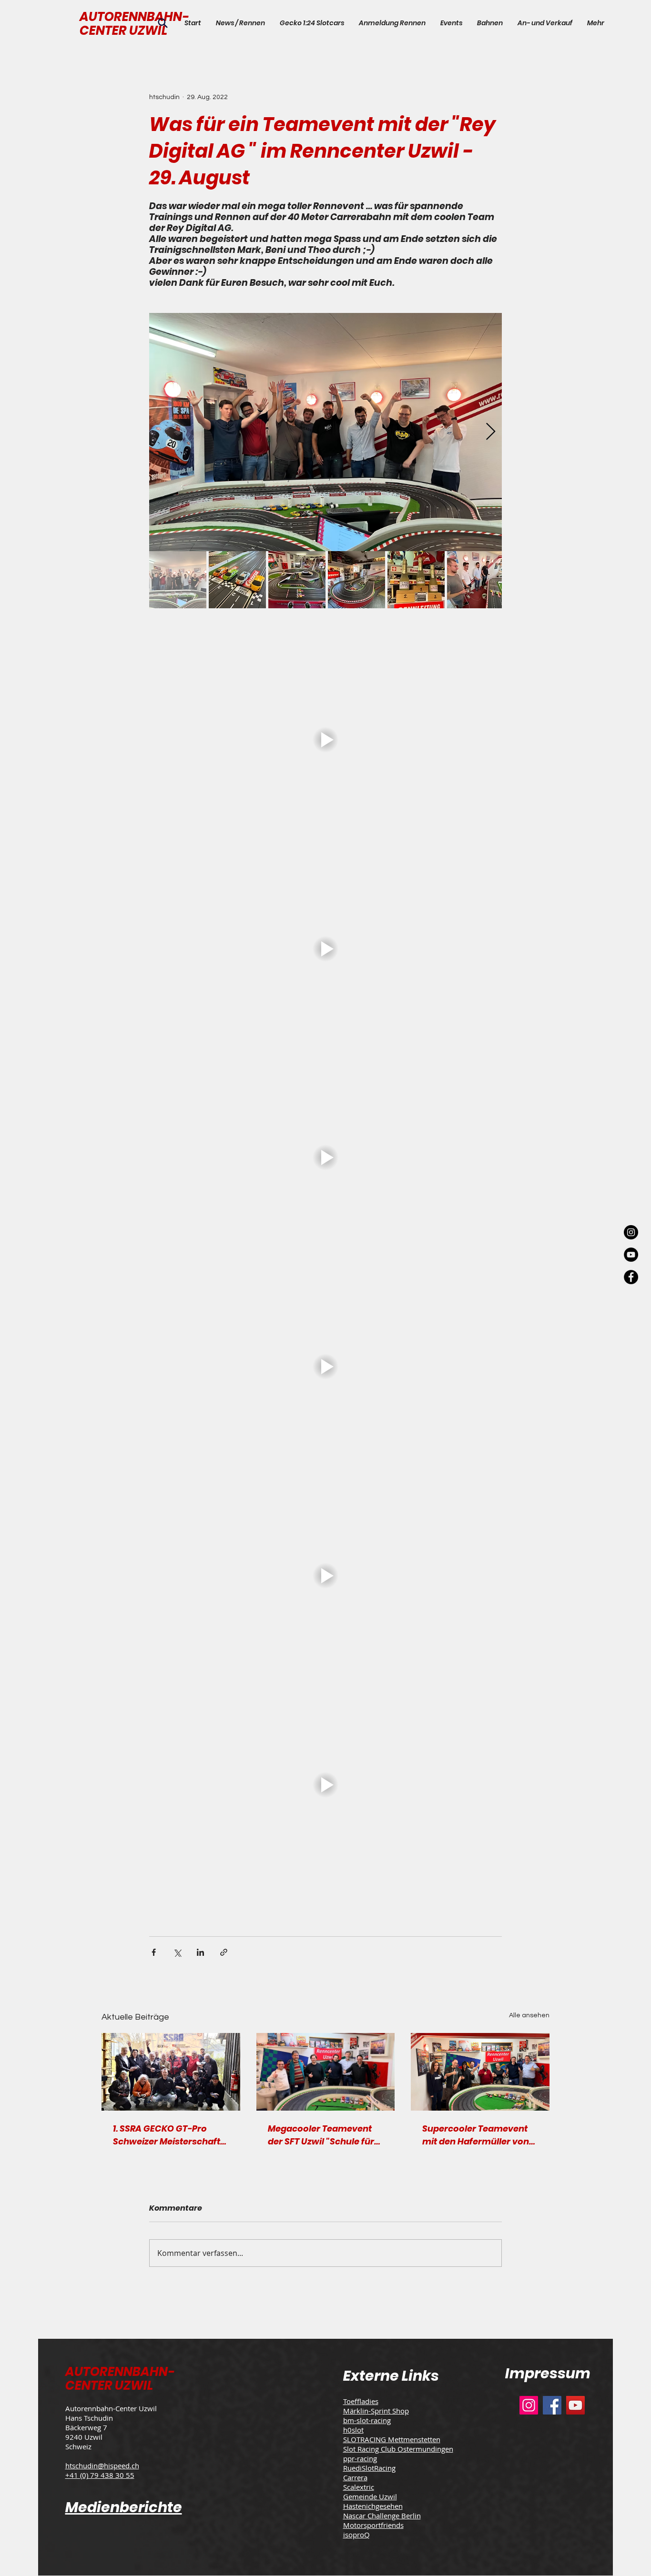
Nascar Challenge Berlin (382, 2516)
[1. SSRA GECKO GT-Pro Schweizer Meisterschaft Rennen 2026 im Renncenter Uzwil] (171, 2072)
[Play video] (325, 740)
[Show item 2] (237, 580)
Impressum (548, 2373)
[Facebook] (552, 2405)
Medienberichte (124, 2507)
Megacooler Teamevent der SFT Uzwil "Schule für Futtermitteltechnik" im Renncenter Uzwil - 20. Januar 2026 (321, 2135)
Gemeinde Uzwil (370, 2496)
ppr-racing (360, 2458)
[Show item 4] (356, 580)
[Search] (163, 23)
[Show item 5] (416, 580)
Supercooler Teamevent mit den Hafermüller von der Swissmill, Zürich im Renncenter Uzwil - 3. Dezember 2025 (476, 2135)
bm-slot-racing (367, 2420)
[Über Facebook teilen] (154, 1952)
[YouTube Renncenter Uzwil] (631, 1255)
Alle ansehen (529, 2015)
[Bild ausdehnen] (325, 432)
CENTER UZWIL (123, 30)
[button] (451, 23)
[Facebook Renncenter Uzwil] (631, 1277)
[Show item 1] (178, 580)
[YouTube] (575, 2405)
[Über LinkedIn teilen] (200, 1952)
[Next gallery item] (491, 432)
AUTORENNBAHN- (134, 17)
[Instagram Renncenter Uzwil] (631, 1232)
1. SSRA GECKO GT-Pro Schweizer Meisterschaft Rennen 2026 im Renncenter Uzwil (167, 2135)
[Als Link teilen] (224, 1952)
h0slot (353, 2430)
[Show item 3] (297, 580)
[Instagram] (529, 2405)
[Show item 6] (476, 580)
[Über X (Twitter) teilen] (177, 1952)
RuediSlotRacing (369, 2468)
